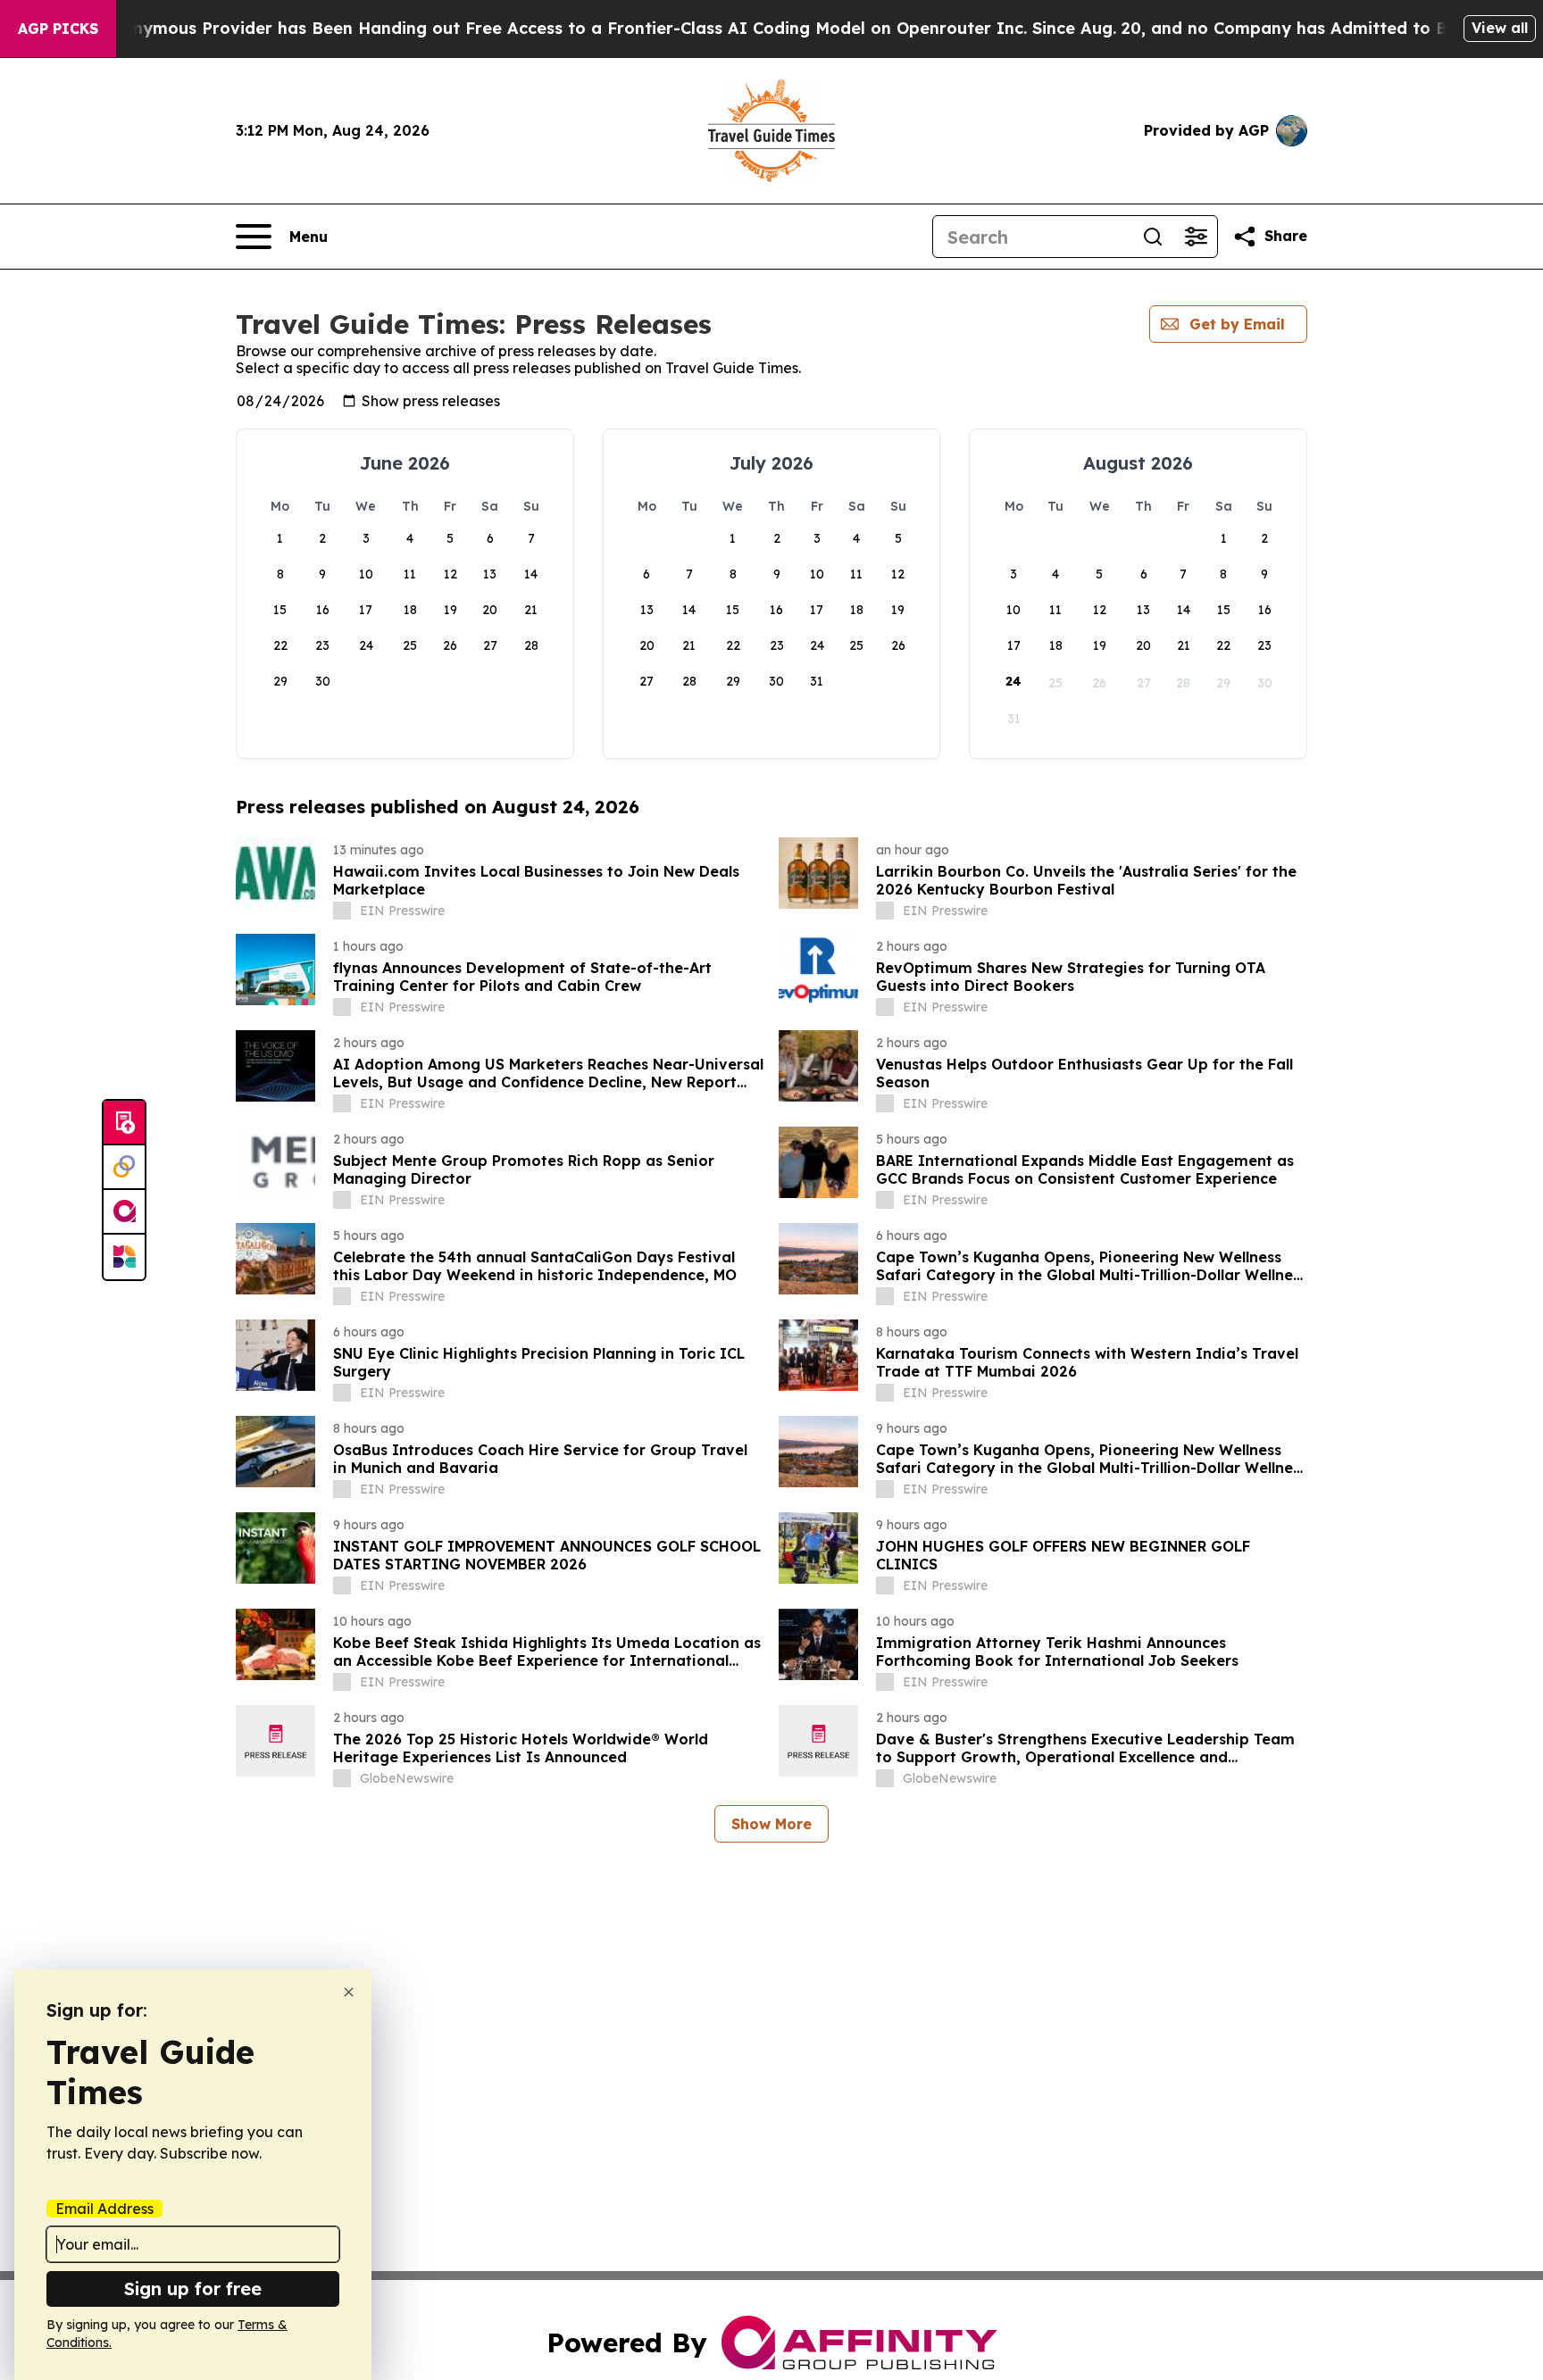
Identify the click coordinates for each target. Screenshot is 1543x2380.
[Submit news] (124, 1123)
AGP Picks (58, 29)
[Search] (1153, 237)
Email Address (104, 2209)
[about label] (342, 911)
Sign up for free (193, 2288)
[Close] (349, 1992)
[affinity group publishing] (124, 1212)
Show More (771, 1824)
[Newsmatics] (124, 1257)
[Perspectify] (124, 1168)
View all (1500, 28)
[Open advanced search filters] (1196, 237)
